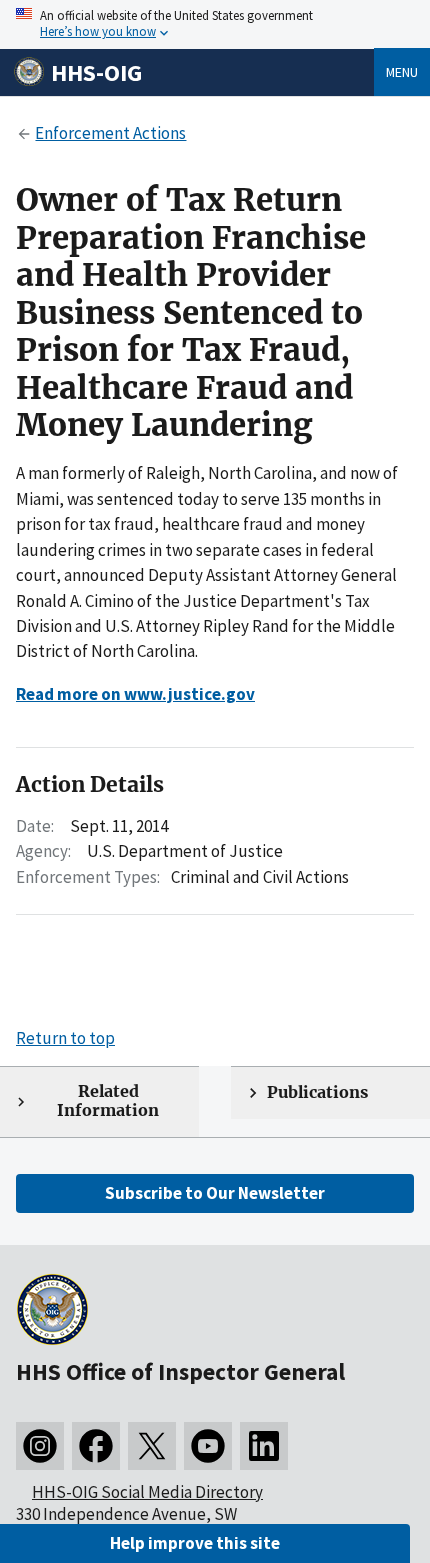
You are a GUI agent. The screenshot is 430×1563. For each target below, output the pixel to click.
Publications (317, 1092)
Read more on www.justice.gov (135, 694)
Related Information (108, 1101)
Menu (402, 72)
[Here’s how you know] (215, 24)
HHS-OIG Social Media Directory (147, 1492)
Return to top (65, 1038)
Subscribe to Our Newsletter (215, 1193)
